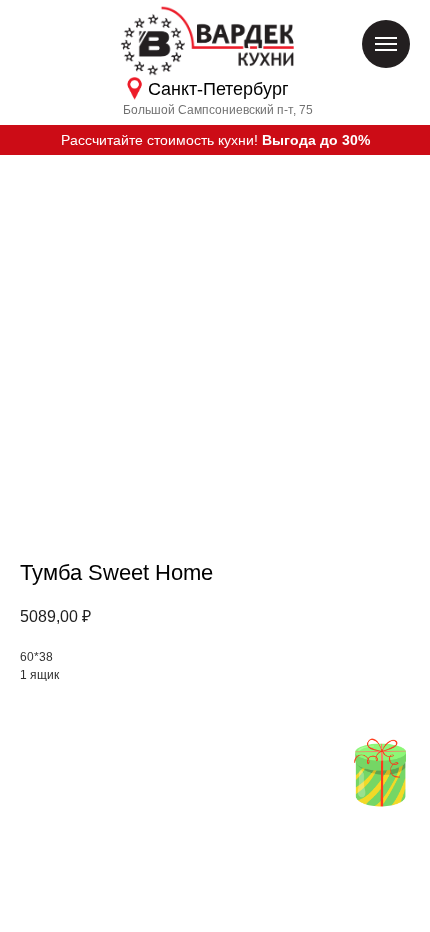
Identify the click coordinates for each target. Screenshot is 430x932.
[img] (380, 772)
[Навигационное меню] (386, 44)
